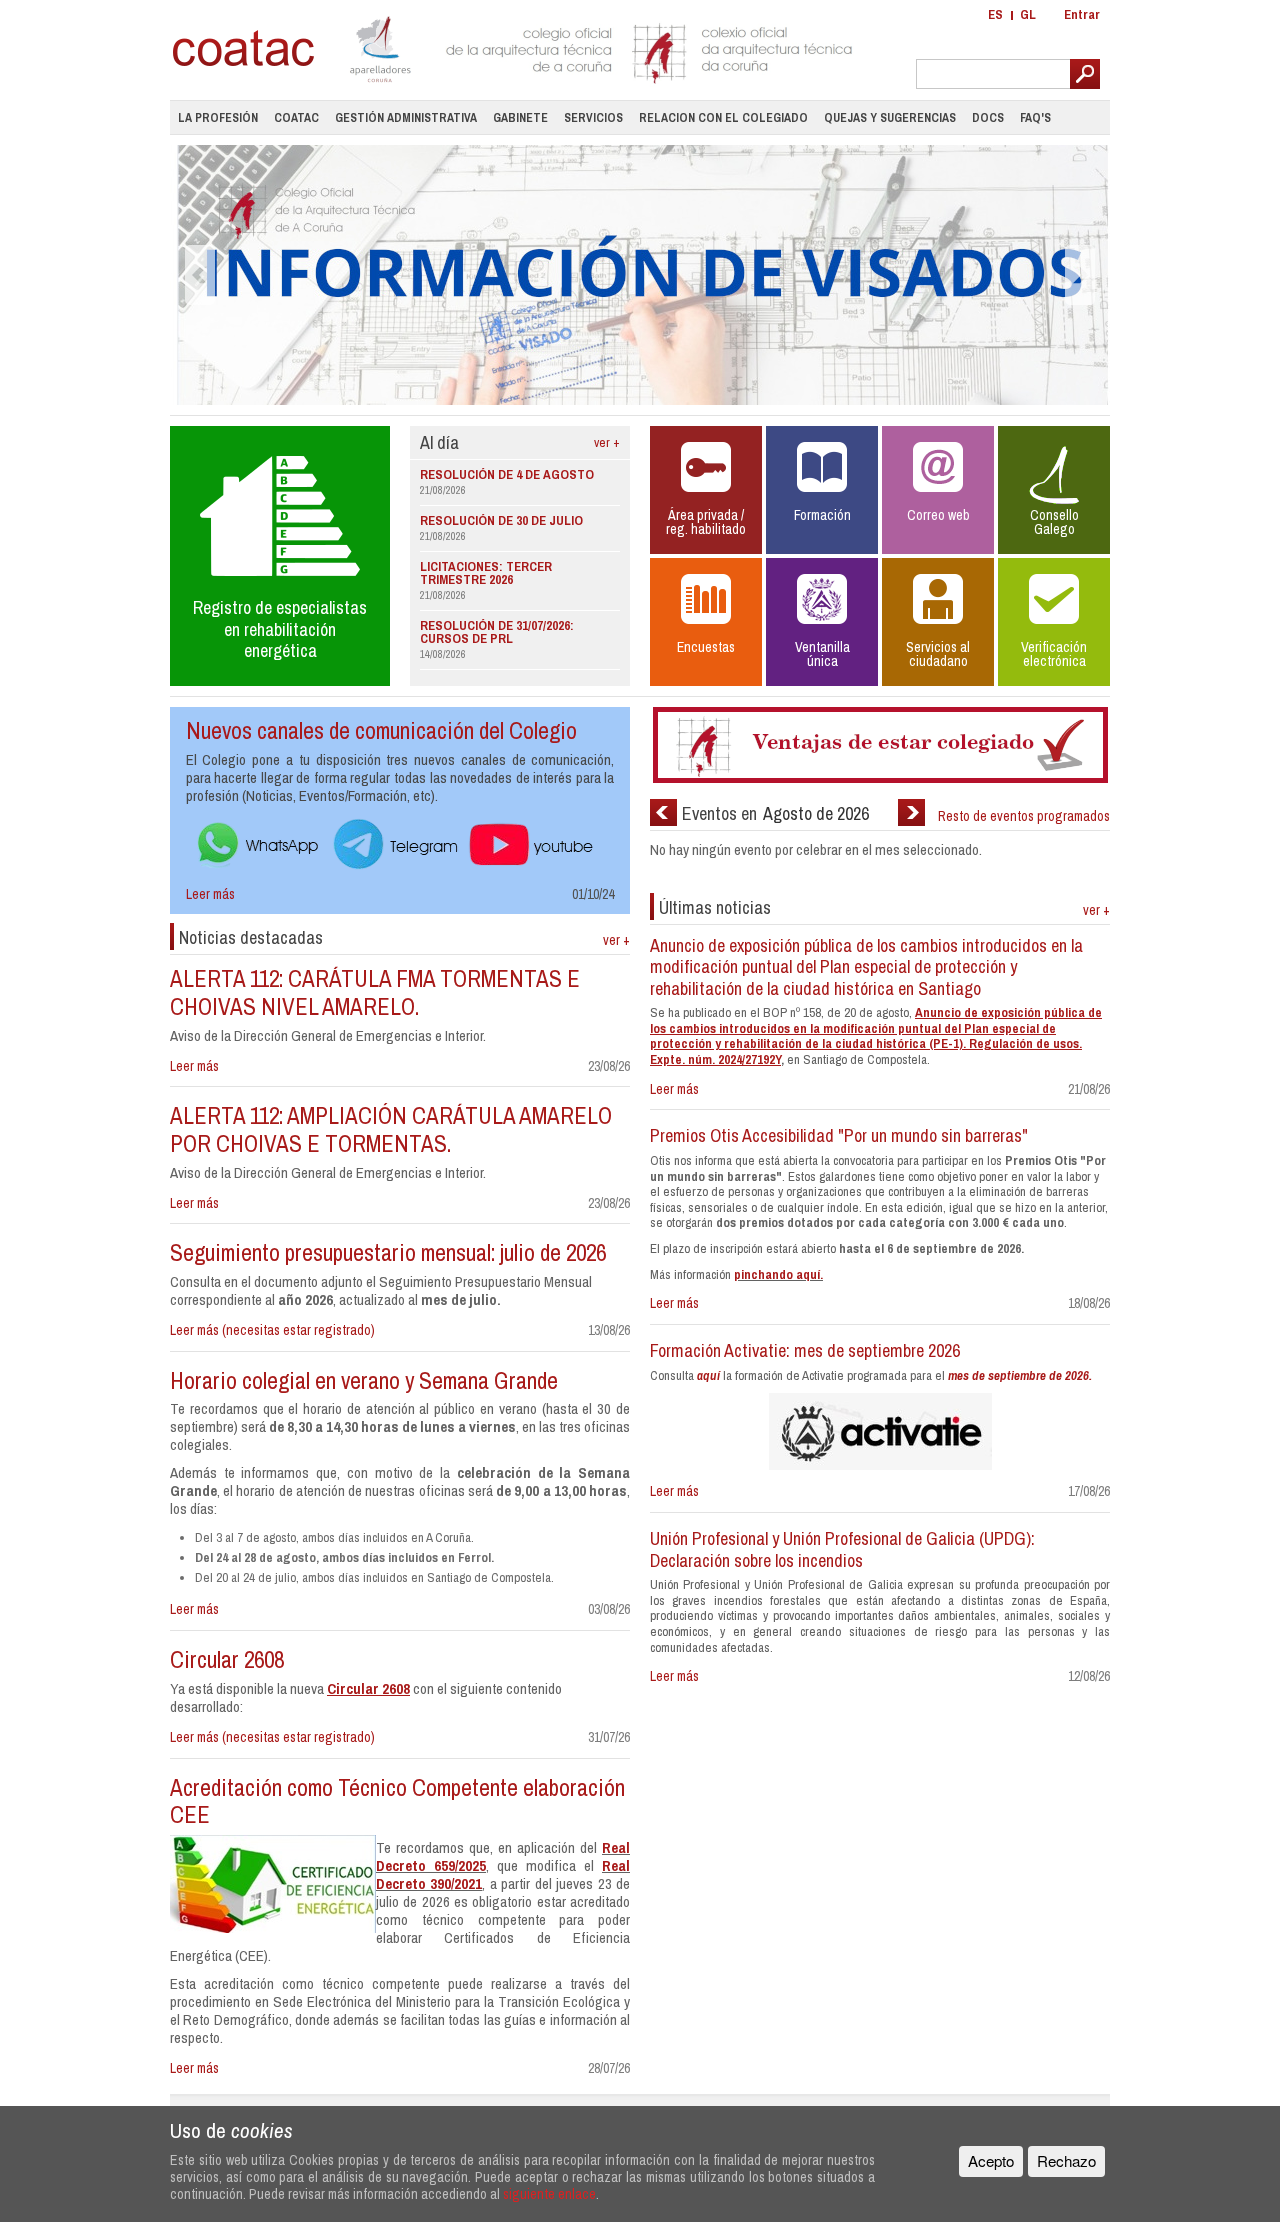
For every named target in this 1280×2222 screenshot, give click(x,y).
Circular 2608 (227, 1659)
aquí (708, 1375)
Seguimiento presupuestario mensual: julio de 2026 (388, 1252)
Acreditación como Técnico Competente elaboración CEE (397, 1801)
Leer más (210, 894)
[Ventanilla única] (824, 623)
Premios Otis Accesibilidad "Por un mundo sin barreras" (839, 1135)
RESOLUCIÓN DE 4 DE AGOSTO (507, 474)
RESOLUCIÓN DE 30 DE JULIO (501, 520)
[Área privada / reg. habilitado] (708, 491)
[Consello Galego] (1054, 491)
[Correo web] (940, 491)
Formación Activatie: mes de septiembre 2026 (805, 1350)
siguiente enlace (549, 2193)
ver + (607, 442)
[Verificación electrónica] (1054, 623)
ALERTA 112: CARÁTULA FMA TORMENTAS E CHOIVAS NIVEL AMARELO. (375, 992)
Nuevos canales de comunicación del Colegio (381, 730)
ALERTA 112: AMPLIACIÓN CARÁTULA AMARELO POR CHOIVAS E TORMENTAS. (391, 1129)
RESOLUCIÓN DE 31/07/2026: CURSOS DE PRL (497, 632)
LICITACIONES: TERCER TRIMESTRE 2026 (486, 573)
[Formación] (824, 491)
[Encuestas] (708, 623)
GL (1028, 14)
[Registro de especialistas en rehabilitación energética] (280, 555)
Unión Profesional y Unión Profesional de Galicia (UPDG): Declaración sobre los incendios (842, 1549)
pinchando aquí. (778, 1274)
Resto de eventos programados (1024, 816)
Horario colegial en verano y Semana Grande (364, 1380)
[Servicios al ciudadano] (940, 623)
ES (995, 14)
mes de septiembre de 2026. (1020, 1375)
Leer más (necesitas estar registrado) (272, 1330)
